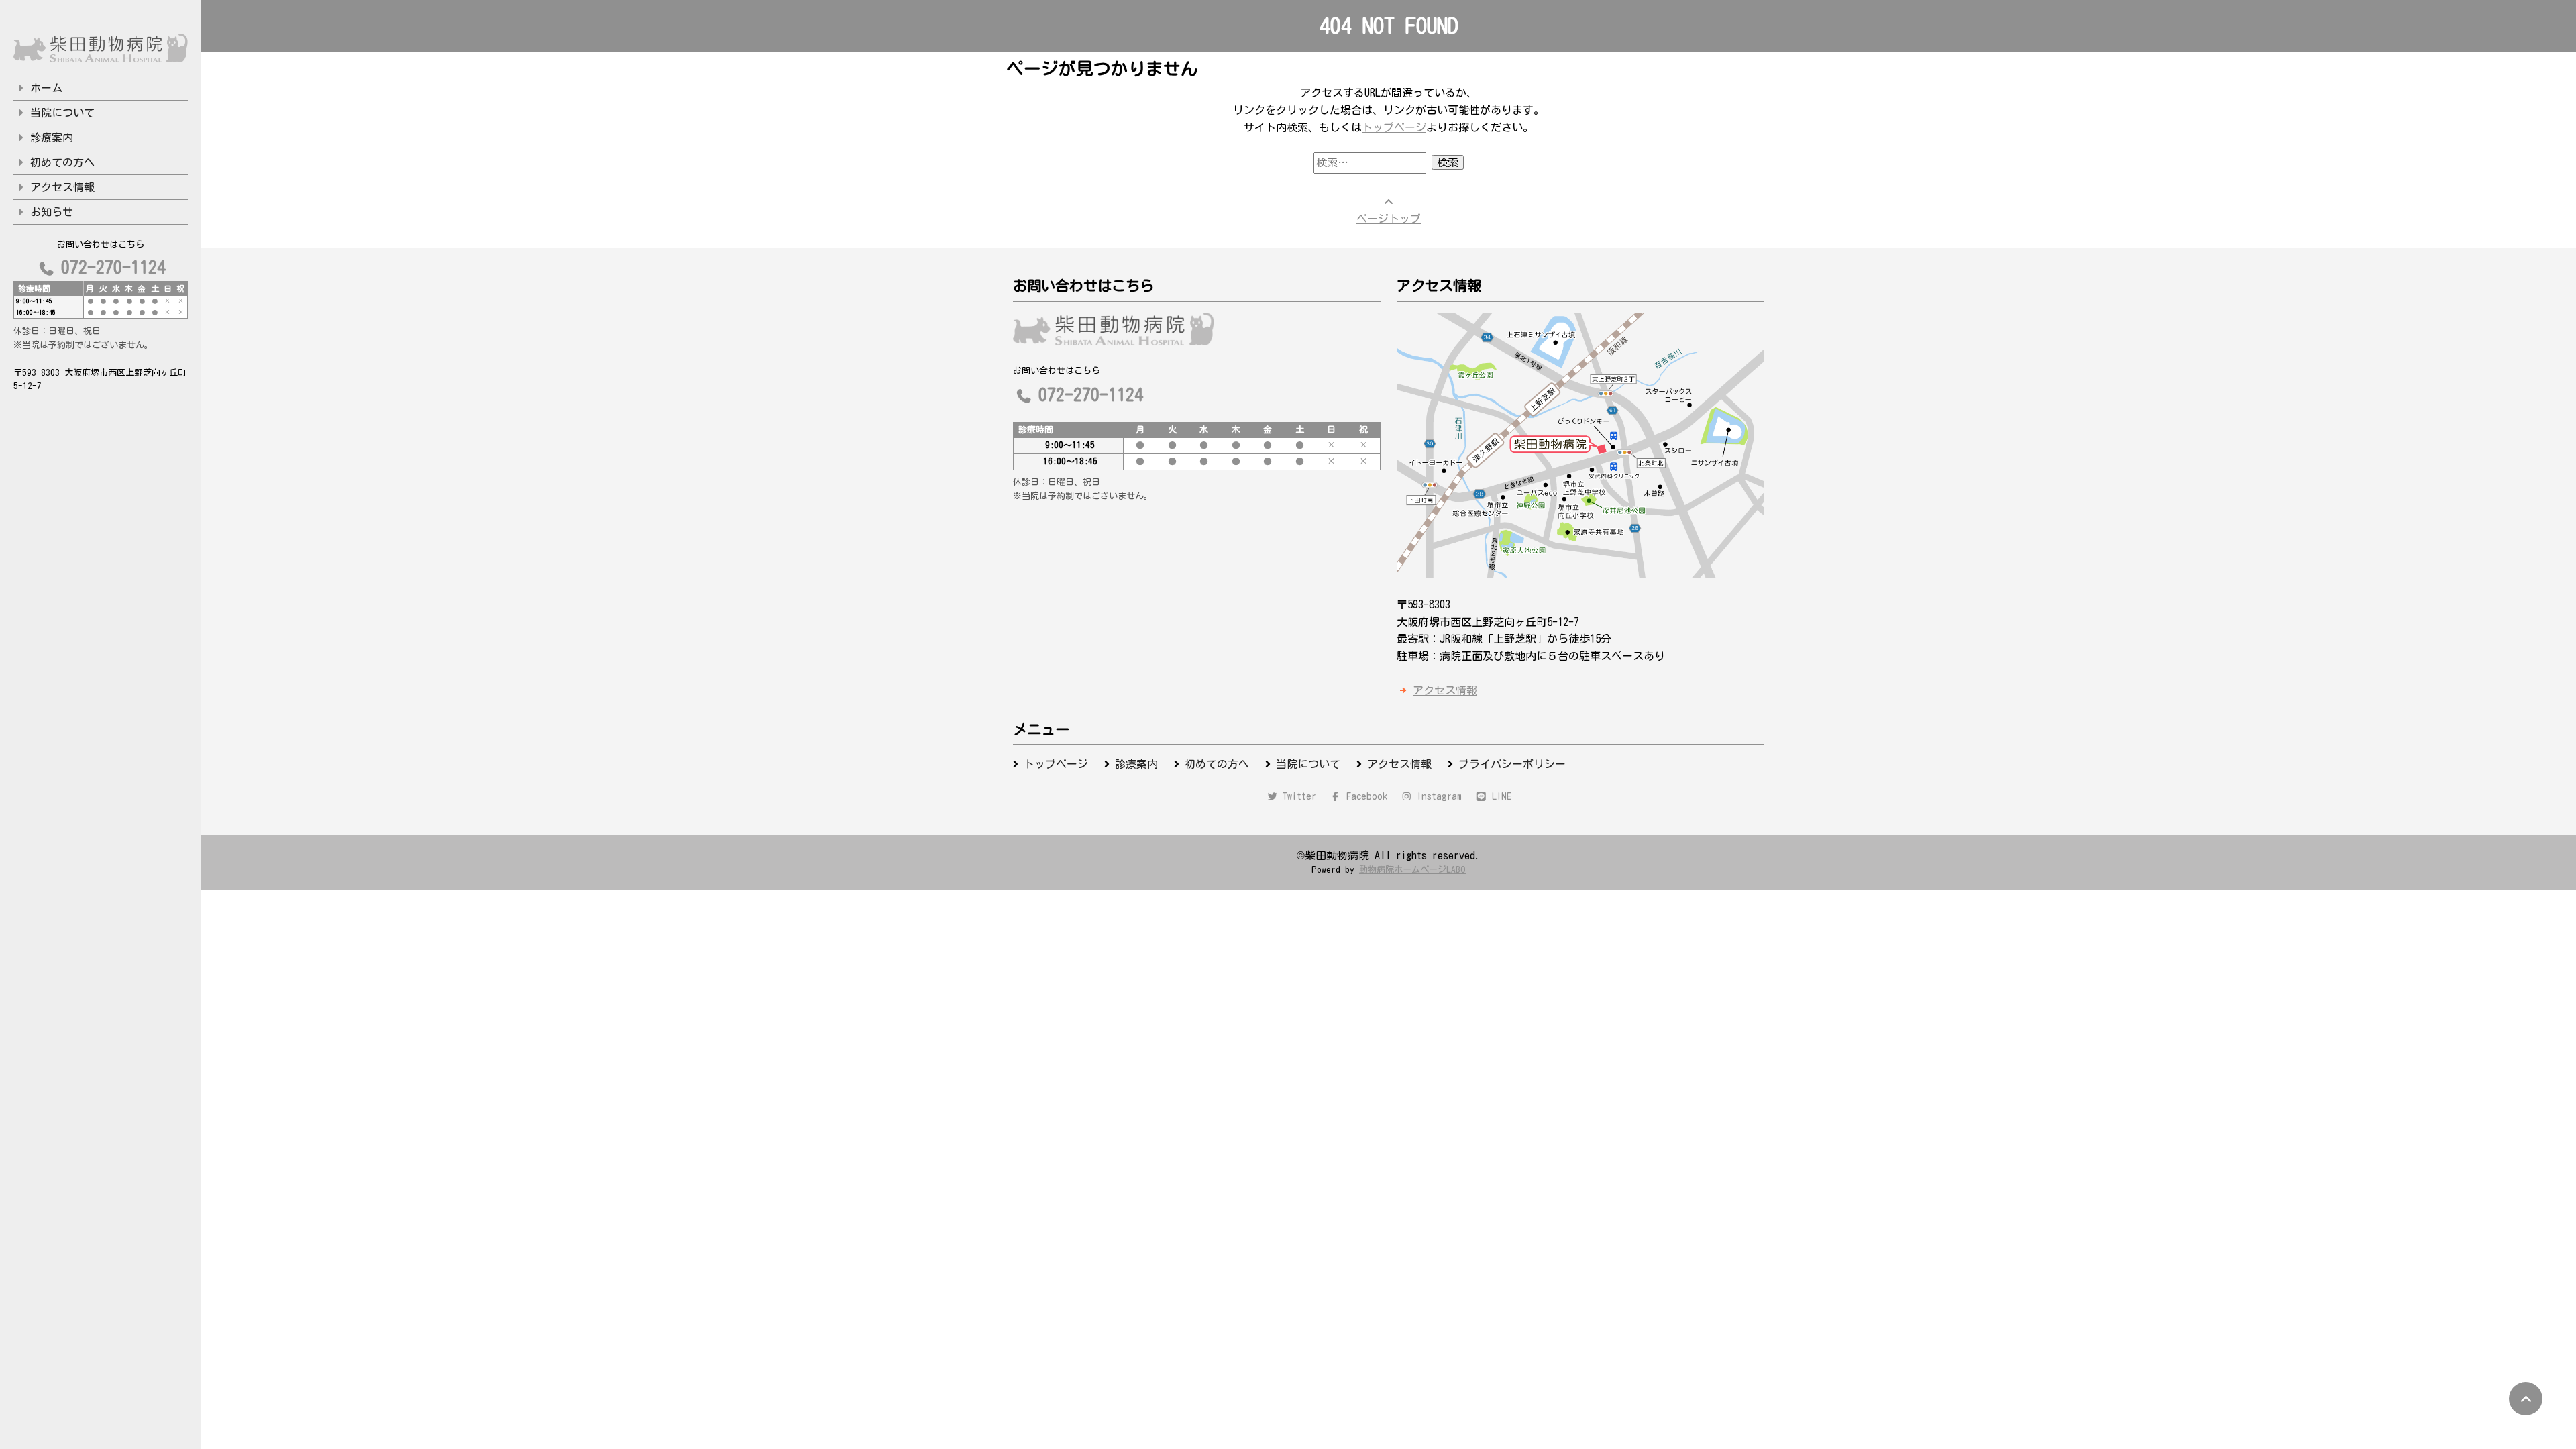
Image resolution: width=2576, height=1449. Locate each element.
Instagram (1437, 796)
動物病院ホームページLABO (1412, 869)
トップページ (1394, 127)
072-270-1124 (113, 267)
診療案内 (52, 138)
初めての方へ (62, 162)
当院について (62, 113)
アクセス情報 (62, 187)
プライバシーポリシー (1512, 764)
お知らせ (52, 212)
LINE (1499, 796)
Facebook (1364, 796)
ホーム (46, 88)
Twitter (1297, 796)
